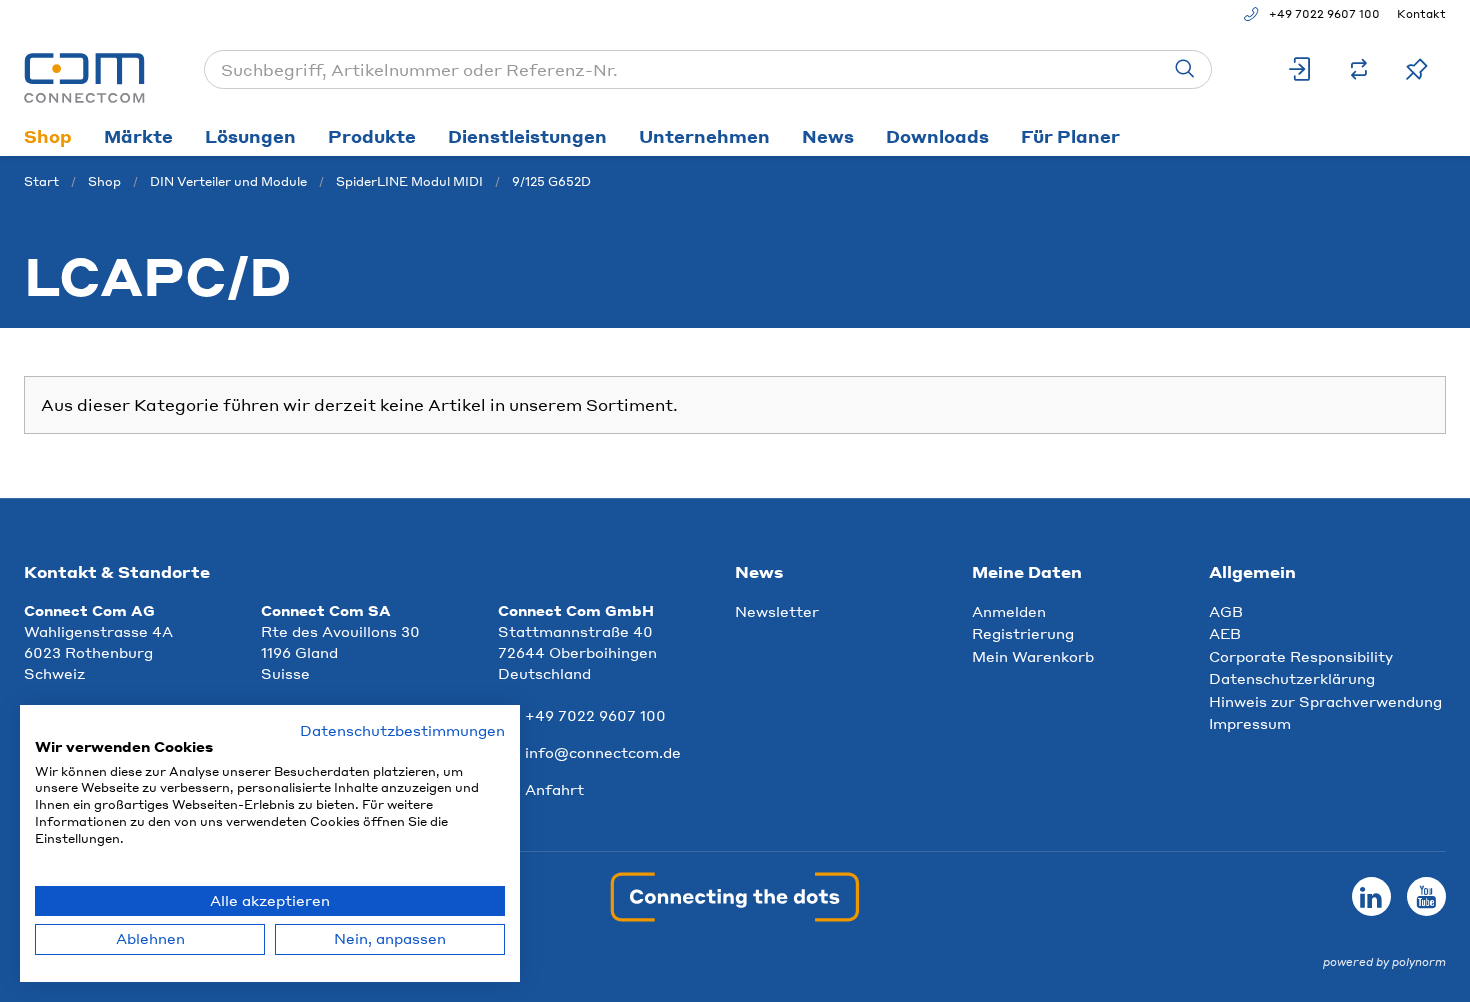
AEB (1225, 633)
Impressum (1250, 723)
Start (41, 181)
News (828, 136)
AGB (1226, 611)
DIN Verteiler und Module (228, 181)
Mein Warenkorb (1033, 656)
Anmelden (1009, 611)
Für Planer (1070, 136)
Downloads (937, 136)
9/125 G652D (551, 181)
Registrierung (1023, 633)
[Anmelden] (1301, 69)
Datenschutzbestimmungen (402, 730)
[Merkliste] (1417, 69)
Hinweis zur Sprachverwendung (1325, 701)
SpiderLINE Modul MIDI (409, 181)
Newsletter (777, 611)
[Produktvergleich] (1359, 69)
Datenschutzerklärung (1292, 678)
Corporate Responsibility (1301, 656)
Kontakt (1421, 14)
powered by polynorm (1384, 962)
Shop (48, 136)
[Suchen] (1185, 69)
